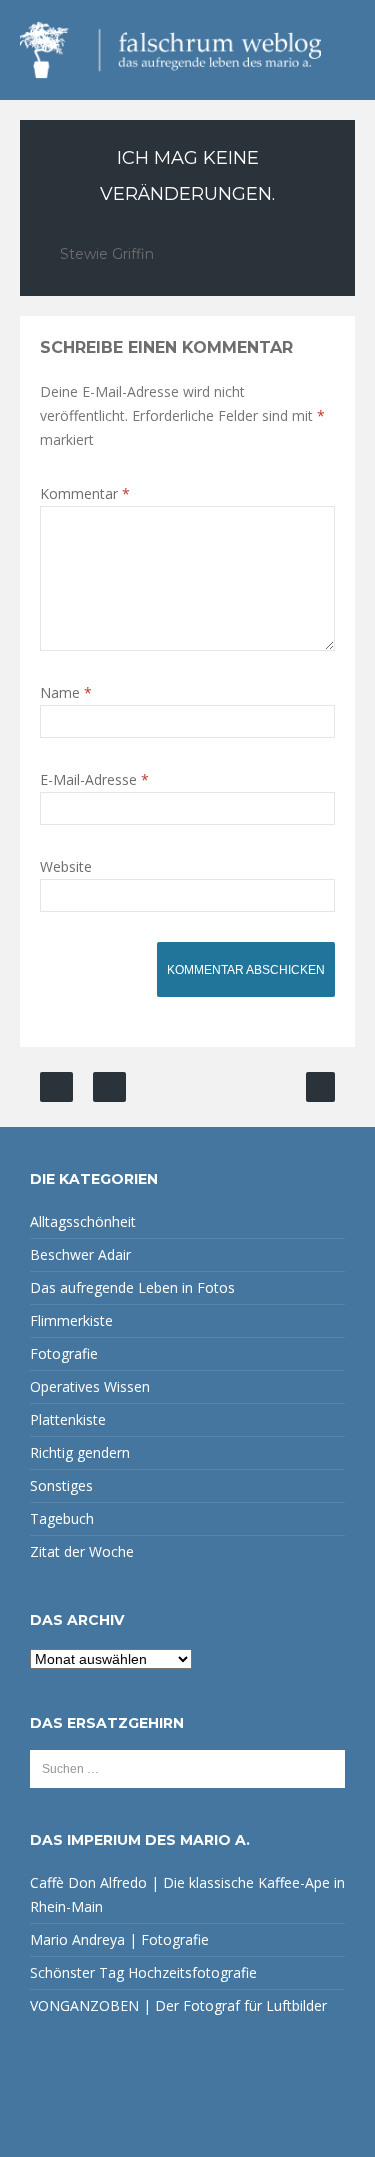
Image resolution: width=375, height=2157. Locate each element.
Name (66, 692)
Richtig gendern (80, 1452)
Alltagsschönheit (83, 1221)
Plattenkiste (68, 1419)
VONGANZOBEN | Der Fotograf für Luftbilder (178, 2005)
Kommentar (85, 493)
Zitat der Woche (82, 1551)
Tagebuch (62, 1518)
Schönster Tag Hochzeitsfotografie (143, 1972)
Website (66, 866)
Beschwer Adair (80, 1254)
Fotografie (64, 1353)
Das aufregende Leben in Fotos (132, 1287)
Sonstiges (61, 1485)
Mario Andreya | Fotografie (119, 1939)
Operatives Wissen (90, 1386)
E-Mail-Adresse (94, 779)
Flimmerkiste (71, 1320)
